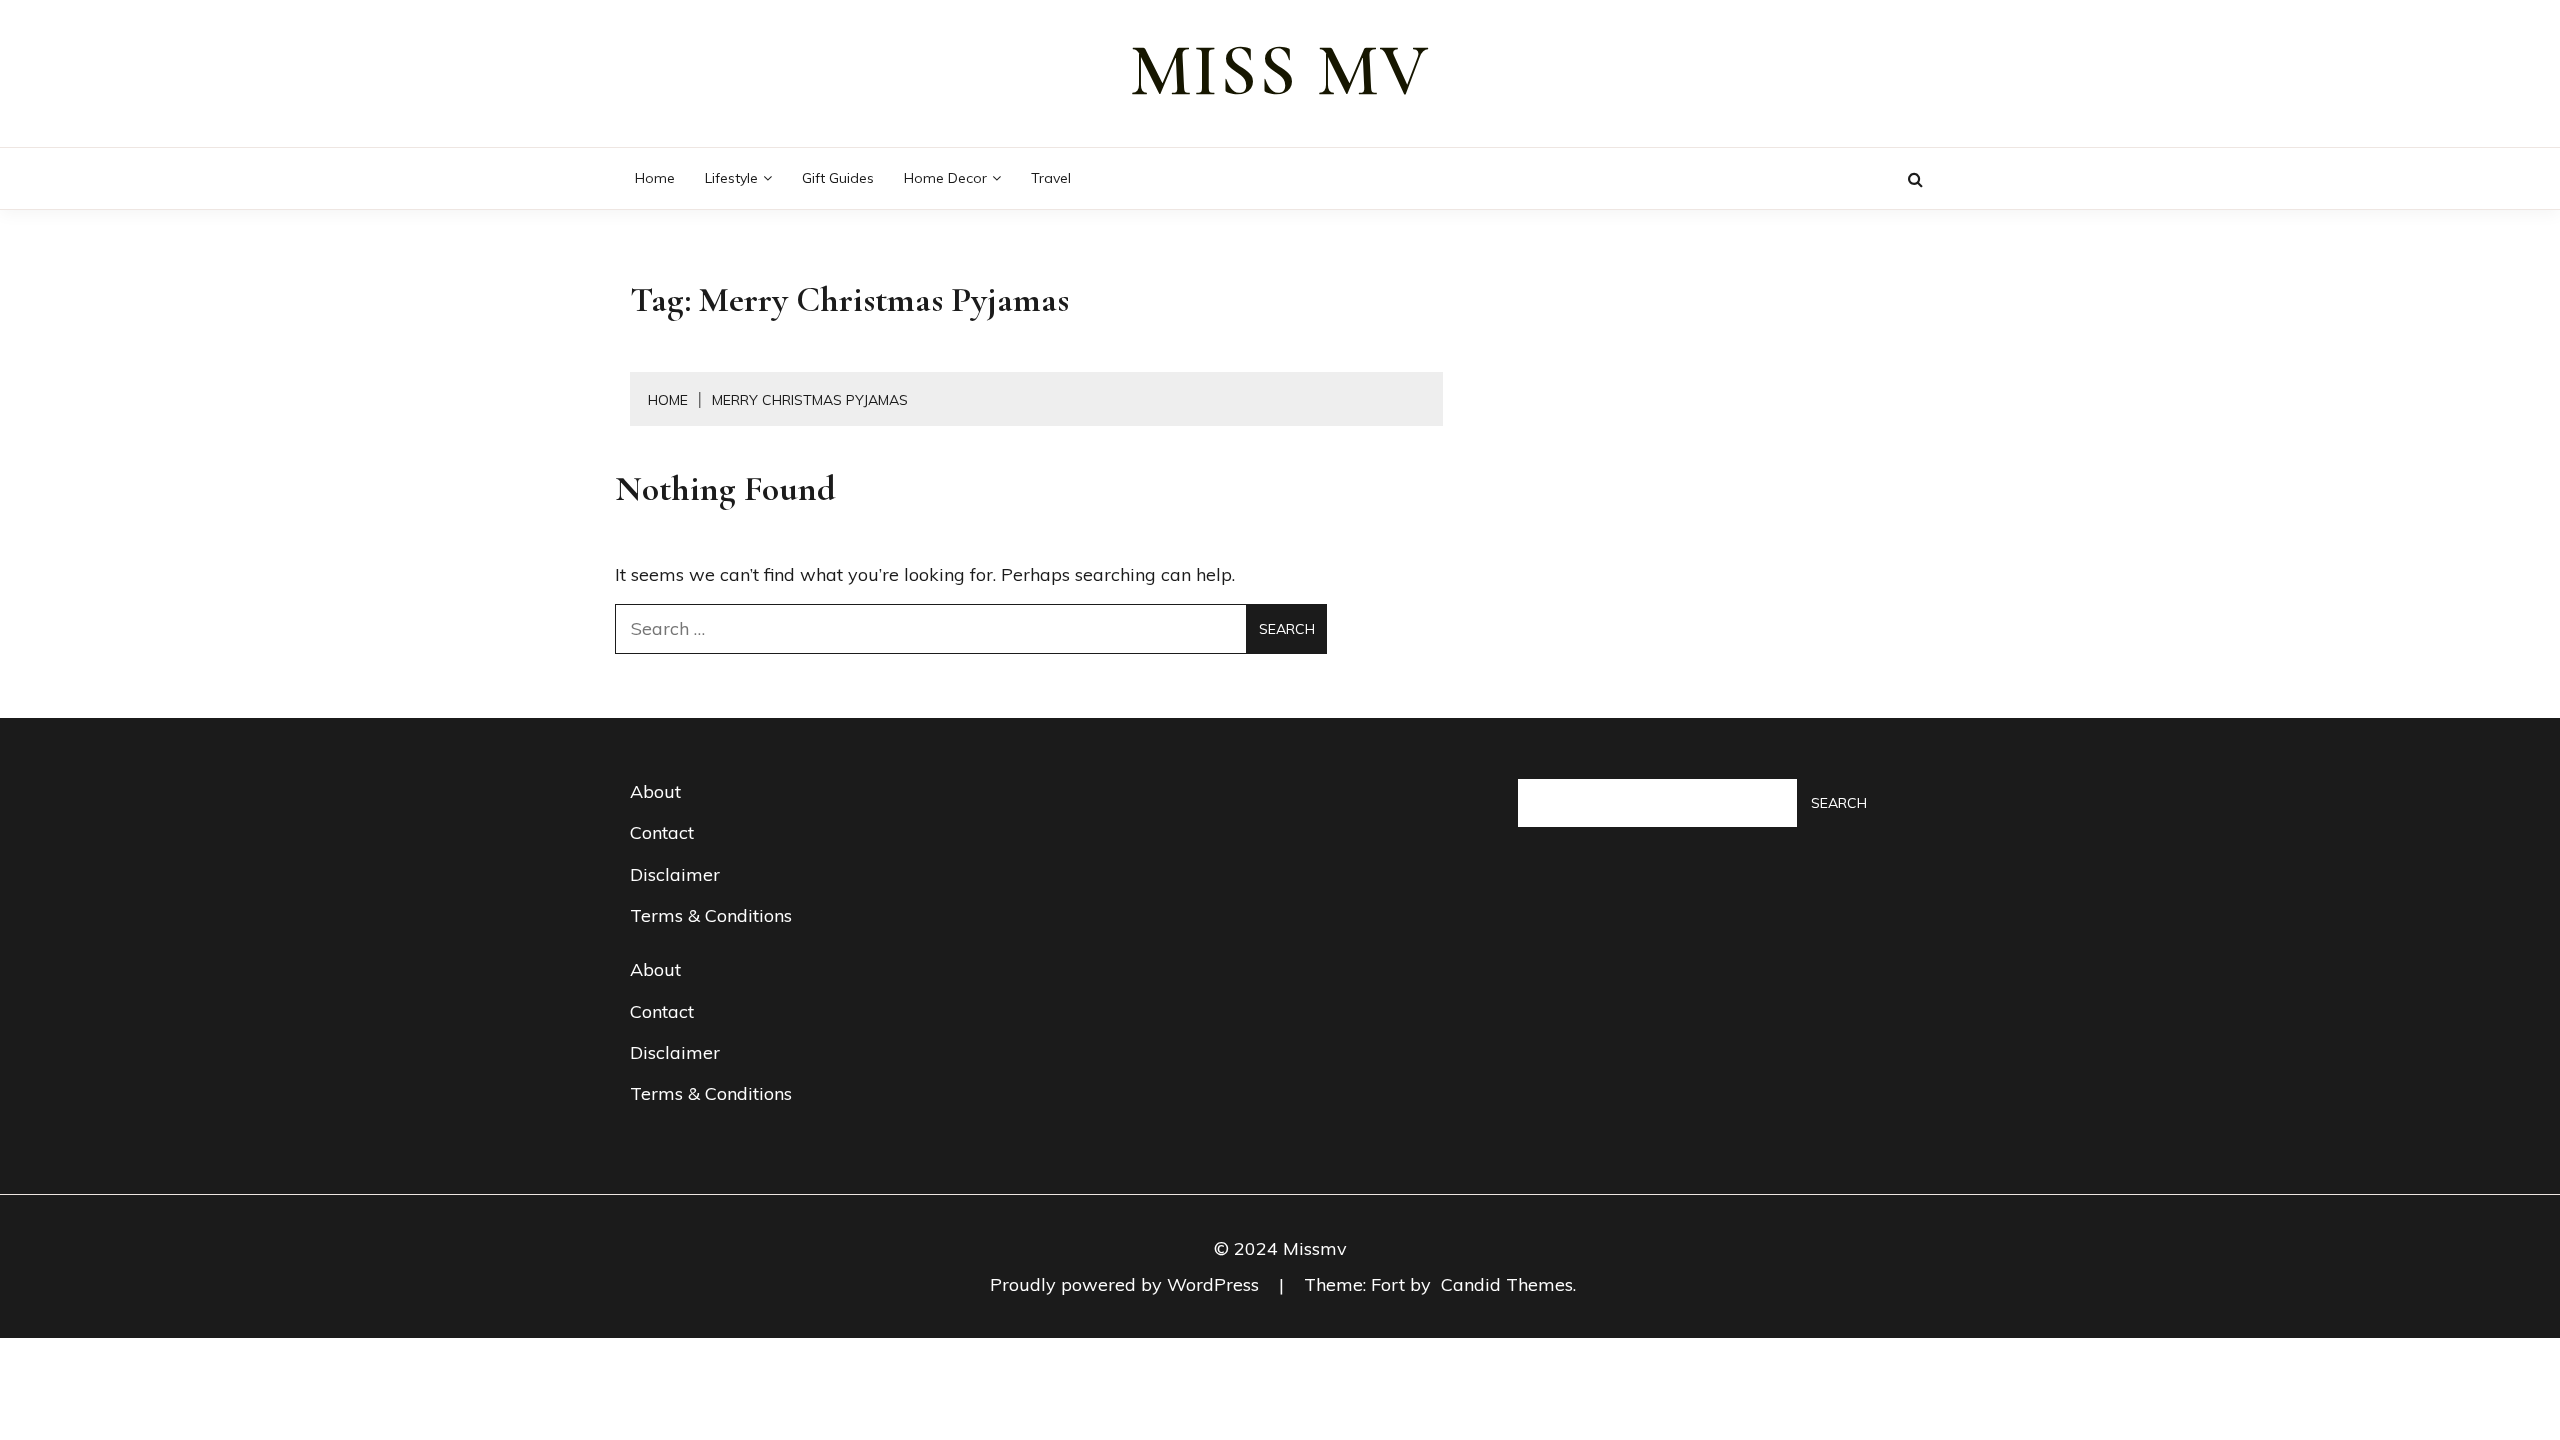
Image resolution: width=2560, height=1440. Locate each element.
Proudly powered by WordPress (1127, 1284)
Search (1839, 803)
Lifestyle (731, 178)
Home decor (945, 178)
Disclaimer (675, 874)
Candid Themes (1507, 1284)
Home (655, 178)
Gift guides (838, 178)
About (655, 791)
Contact (662, 832)
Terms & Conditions (711, 915)
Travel (1051, 178)
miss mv (1280, 71)
